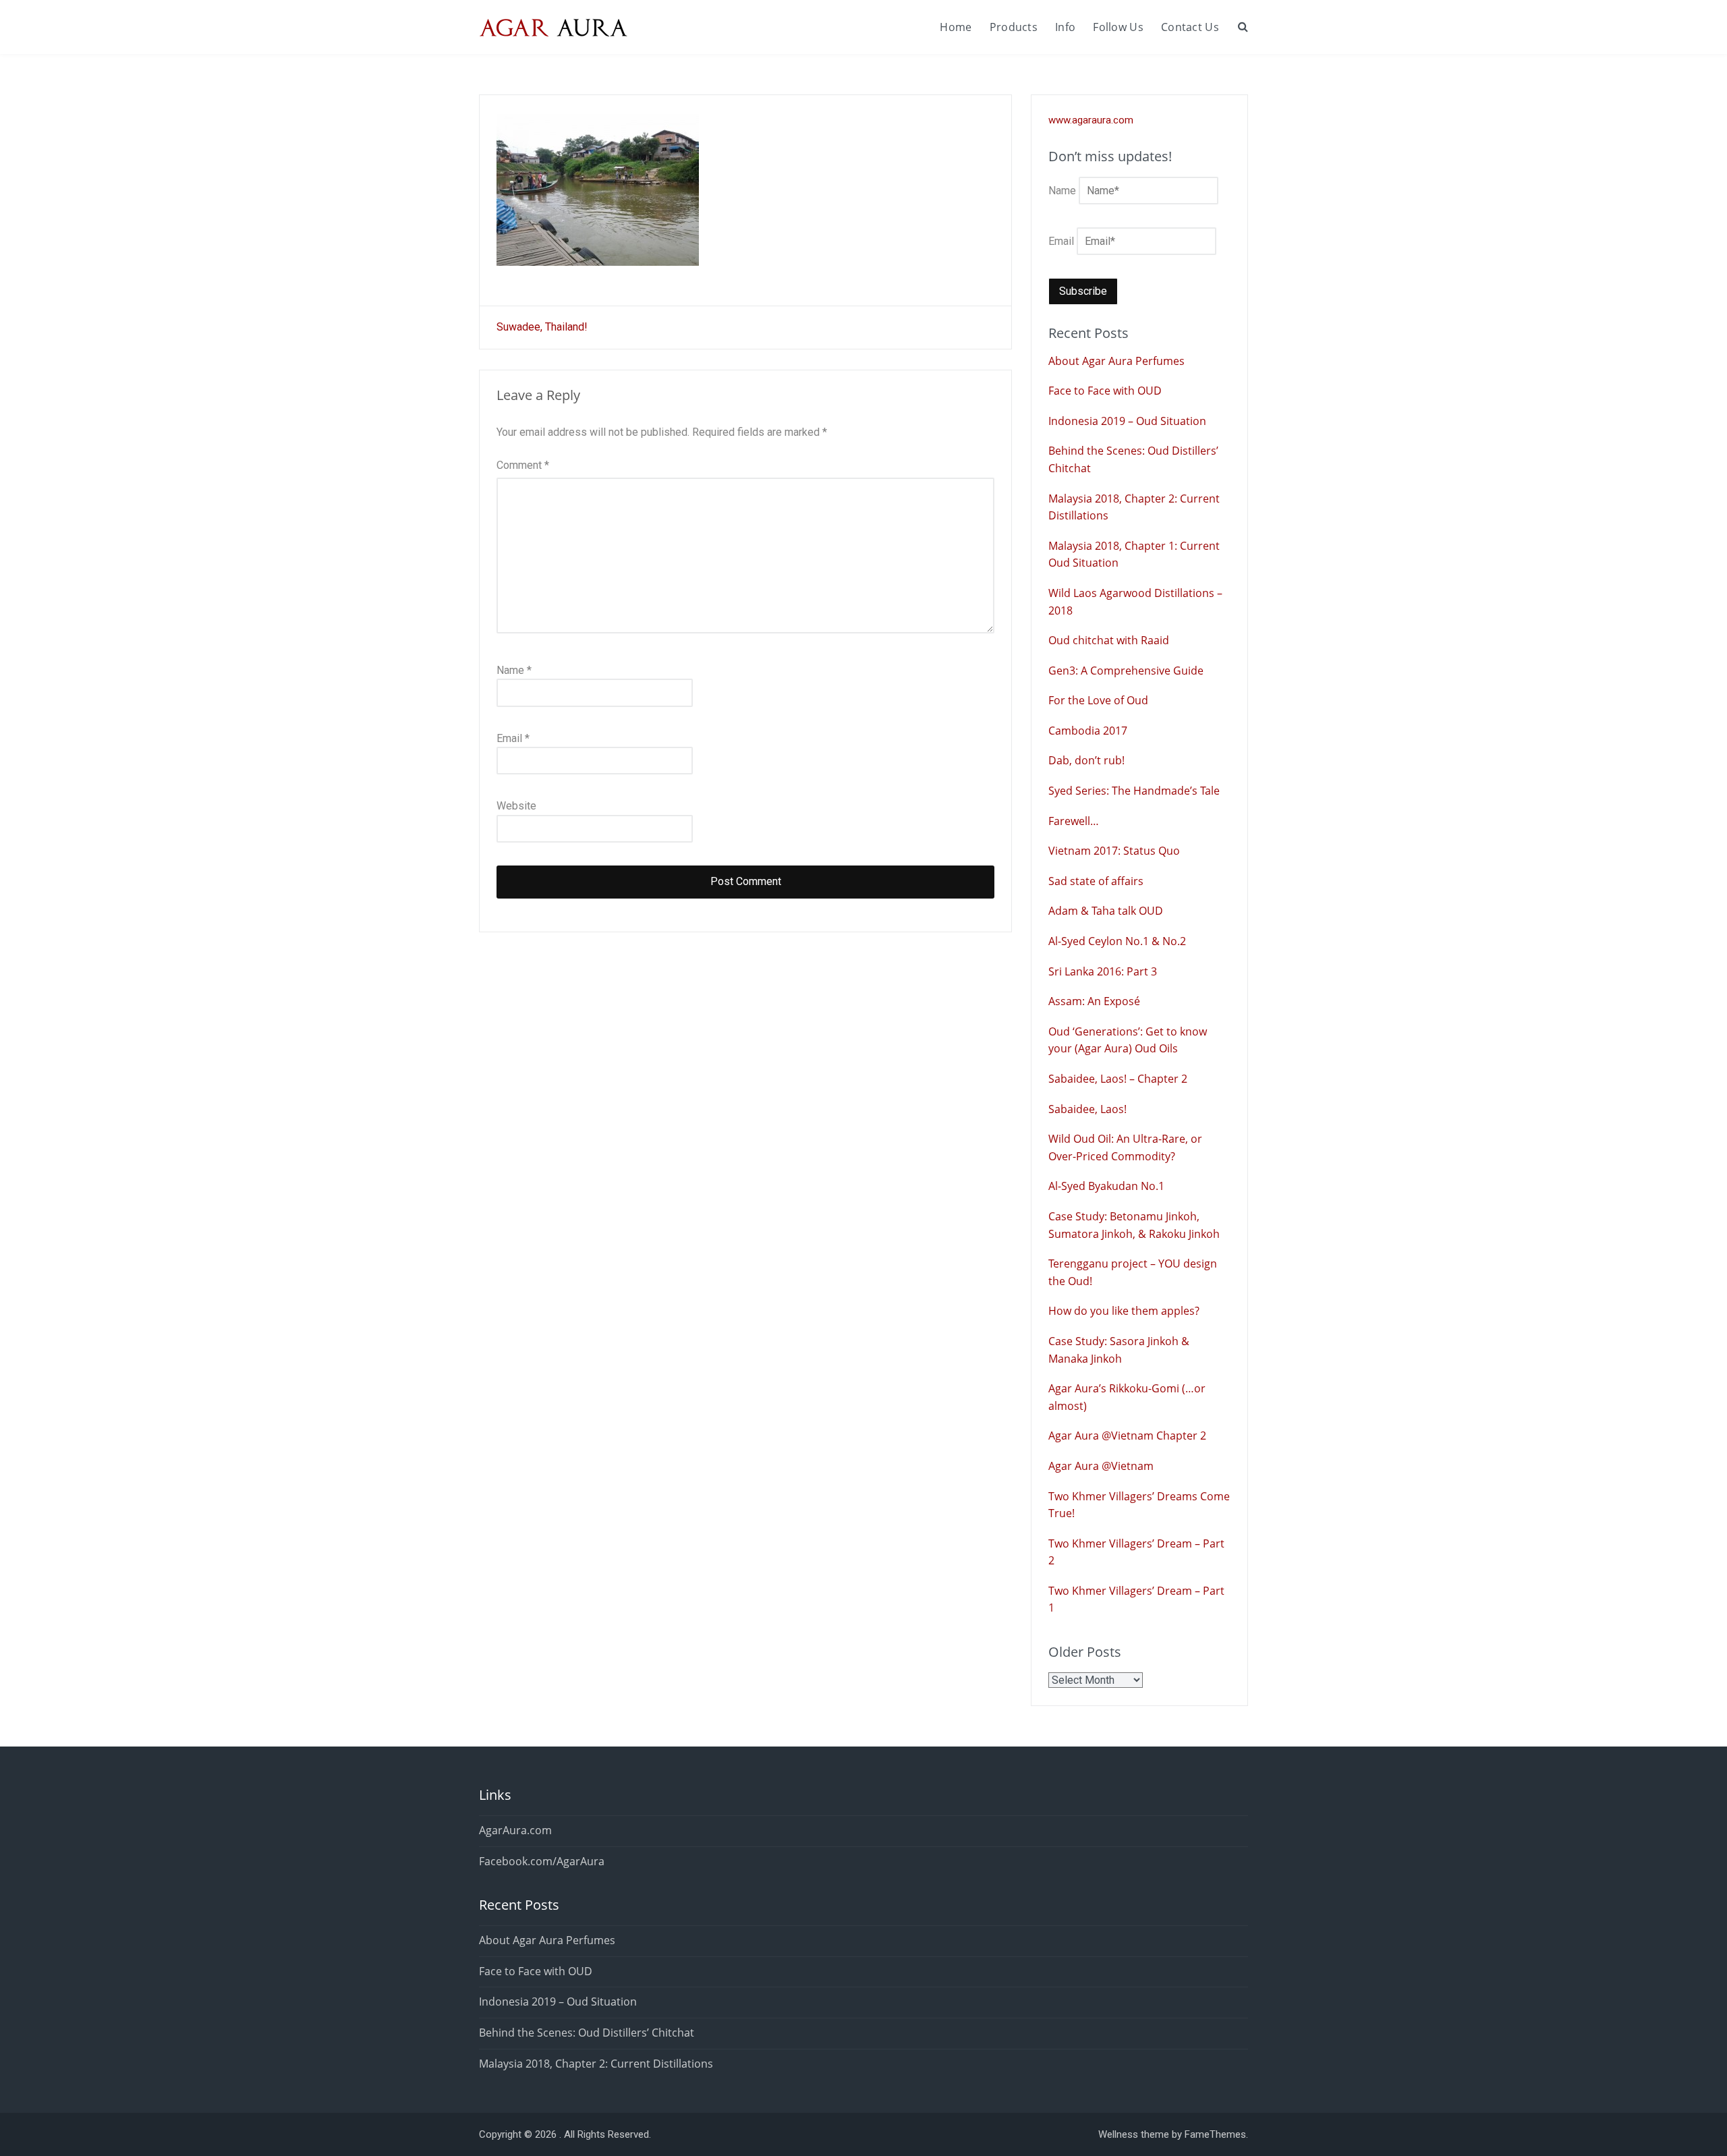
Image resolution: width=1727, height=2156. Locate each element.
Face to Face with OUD (1105, 391)
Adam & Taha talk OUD (1106, 911)
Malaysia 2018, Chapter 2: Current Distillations (596, 2064)
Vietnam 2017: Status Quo (1114, 851)
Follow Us (1118, 27)
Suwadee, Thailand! (542, 327)
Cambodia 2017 (1088, 731)
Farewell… (1074, 821)
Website (516, 806)
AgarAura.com (515, 1830)
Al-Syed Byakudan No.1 (1106, 1186)
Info (1065, 27)
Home (956, 27)
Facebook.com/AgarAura (542, 1861)
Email (513, 738)
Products (1014, 27)
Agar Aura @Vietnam (1101, 1466)
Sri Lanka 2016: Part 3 (1103, 971)
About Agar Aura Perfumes (1116, 361)
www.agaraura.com (1091, 120)
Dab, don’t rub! (1086, 760)
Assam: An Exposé (1094, 1001)
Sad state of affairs (1096, 881)
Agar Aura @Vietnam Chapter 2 (1127, 1436)
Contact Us (1190, 27)
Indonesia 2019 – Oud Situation (1127, 421)
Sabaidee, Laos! (1087, 1109)
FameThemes (1215, 2134)
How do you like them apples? (1124, 1311)
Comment (523, 465)
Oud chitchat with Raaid (1109, 640)
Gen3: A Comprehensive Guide (1126, 671)
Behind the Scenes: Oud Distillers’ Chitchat (587, 2033)
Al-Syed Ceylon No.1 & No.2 (1117, 941)
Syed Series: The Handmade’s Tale (1134, 791)
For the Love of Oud (1098, 700)
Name (514, 670)
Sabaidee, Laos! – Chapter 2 (1118, 1079)
